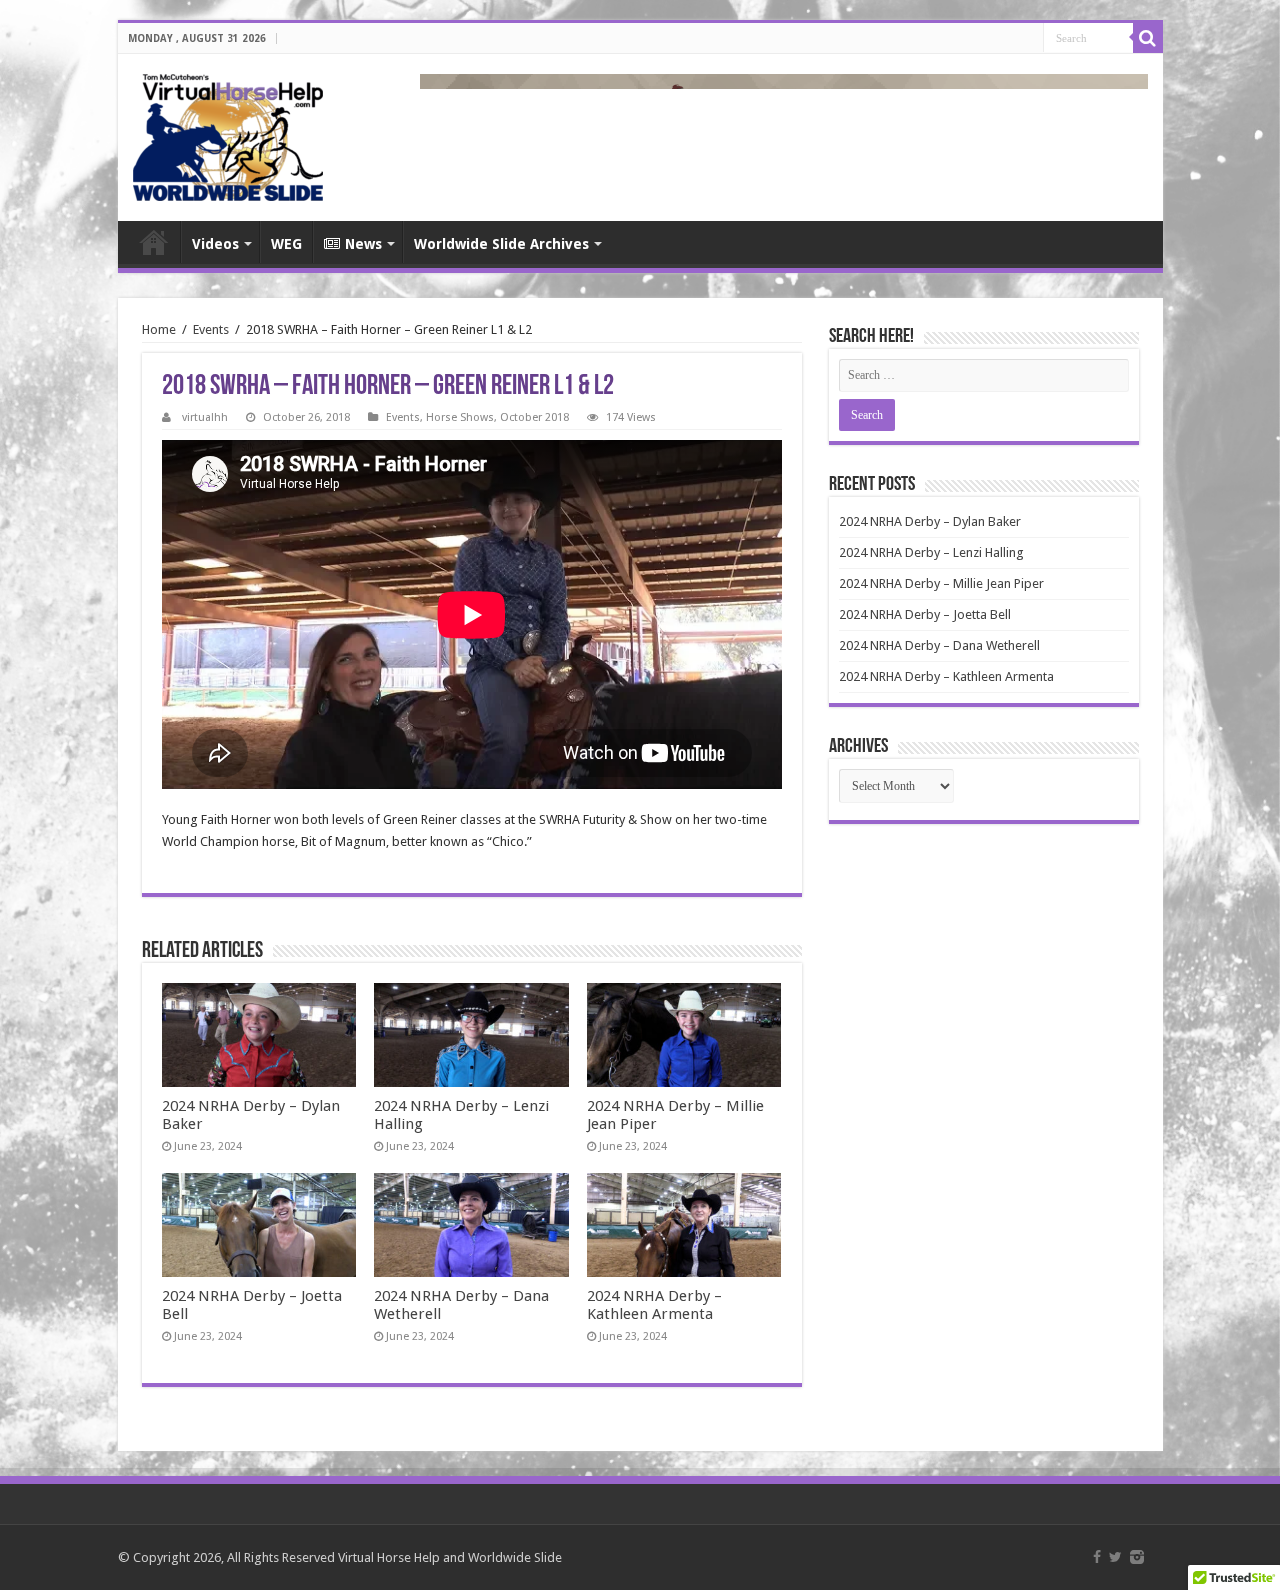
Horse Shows (460, 417)
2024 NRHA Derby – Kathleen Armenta (654, 1305)
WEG (286, 244)
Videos (215, 244)
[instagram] (1137, 1557)
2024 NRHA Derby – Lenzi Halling (931, 552)
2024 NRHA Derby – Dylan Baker (930, 521)
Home (154, 242)
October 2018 (534, 417)
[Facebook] (1097, 1557)
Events (211, 329)
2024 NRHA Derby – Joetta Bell (925, 614)
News (363, 244)
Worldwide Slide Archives (501, 244)
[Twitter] (1115, 1557)
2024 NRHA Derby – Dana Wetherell (939, 645)
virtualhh (205, 417)
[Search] (1148, 38)
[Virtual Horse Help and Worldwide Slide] (228, 134)
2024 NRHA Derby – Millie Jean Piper (941, 583)
